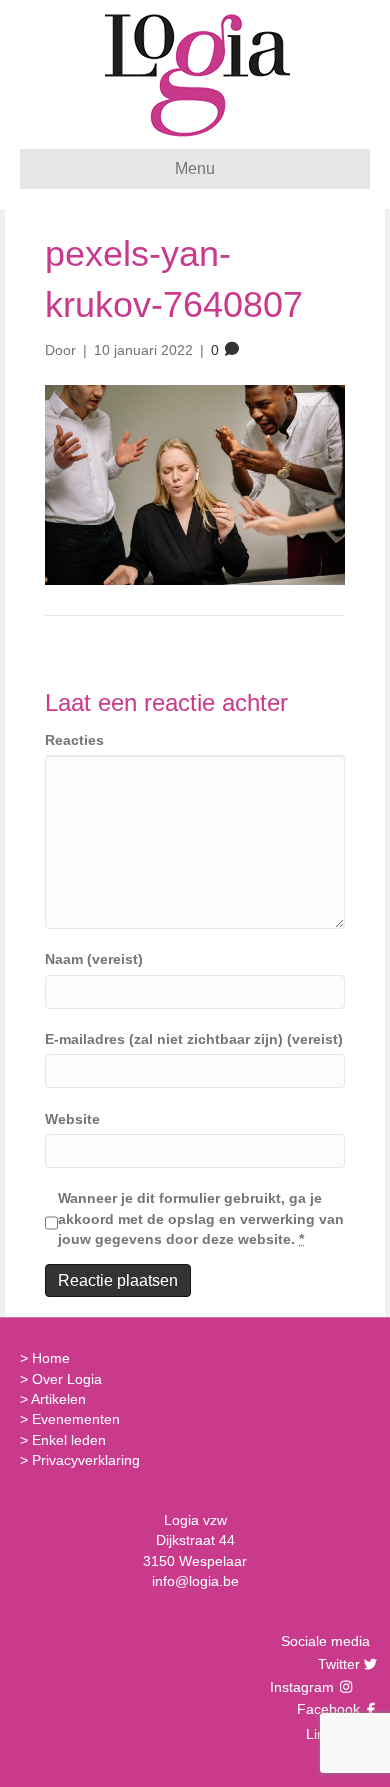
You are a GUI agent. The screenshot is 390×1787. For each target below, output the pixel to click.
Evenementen (76, 1419)
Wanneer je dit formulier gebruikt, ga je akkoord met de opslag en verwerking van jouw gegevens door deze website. (201, 1218)
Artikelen (58, 1399)
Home (51, 1358)
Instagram (304, 1687)
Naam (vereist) (94, 959)
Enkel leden (69, 1440)
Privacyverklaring (86, 1460)
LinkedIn (330, 1734)
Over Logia (67, 1379)
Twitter (336, 1664)
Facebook (326, 1709)
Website (72, 1119)
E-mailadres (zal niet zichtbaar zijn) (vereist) (194, 1039)
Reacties (74, 740)
